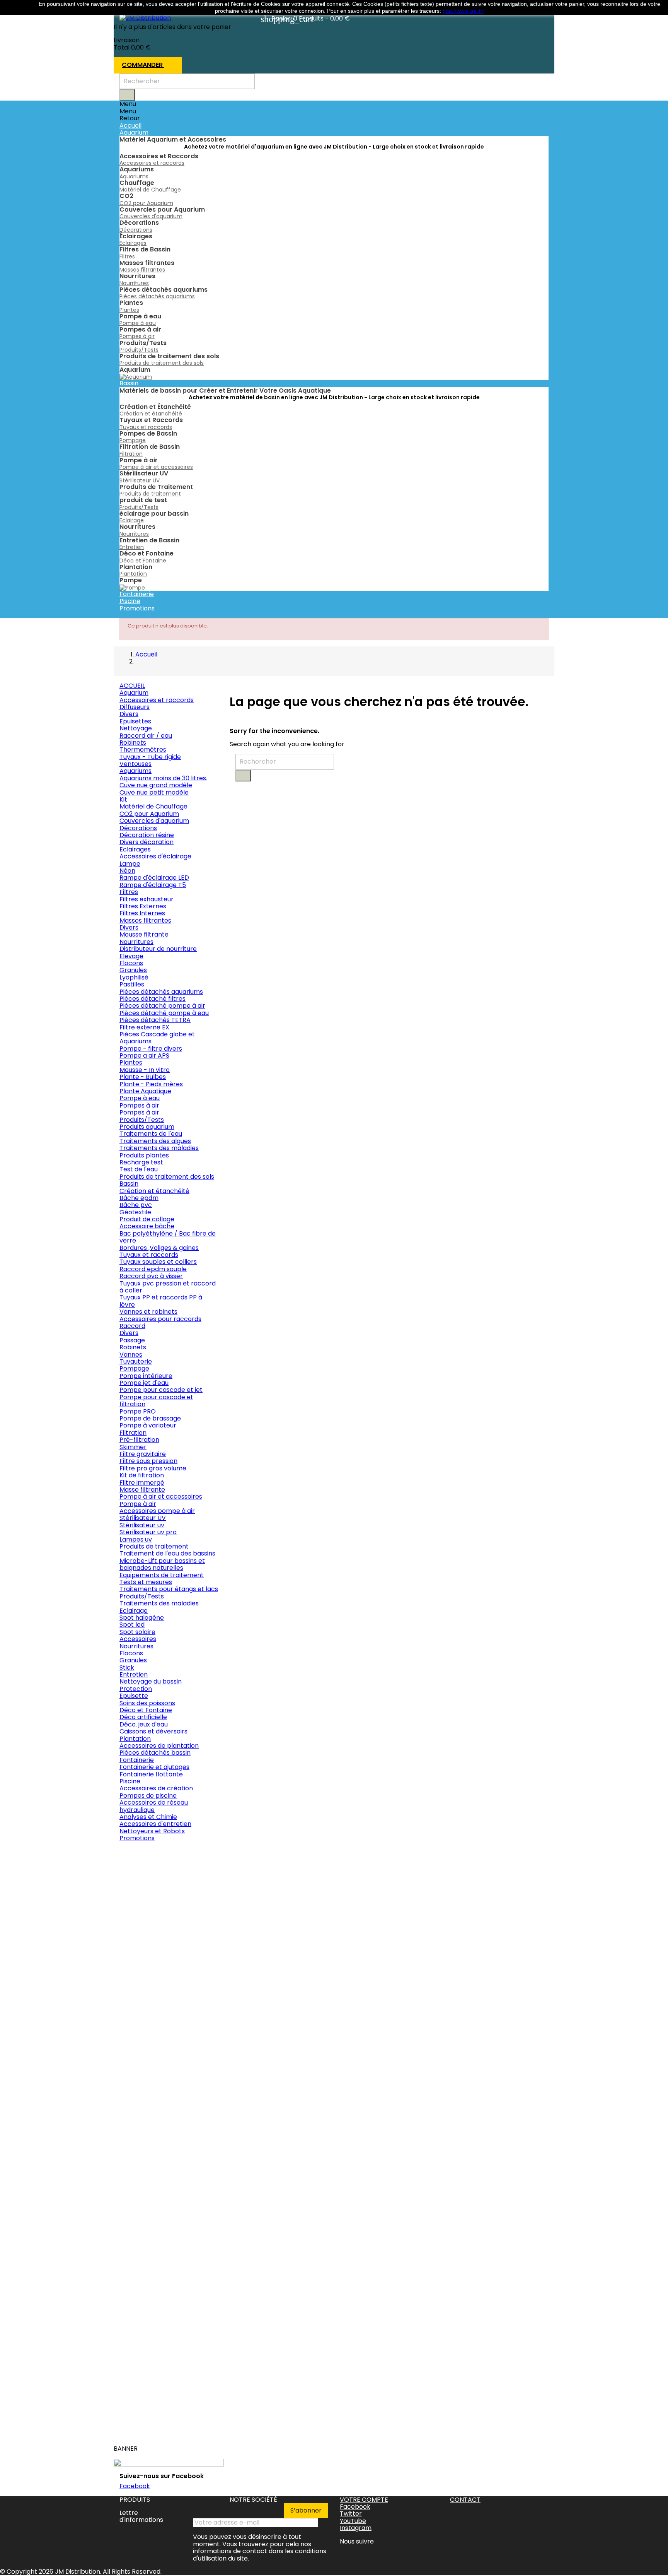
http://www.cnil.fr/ (463, 11)
